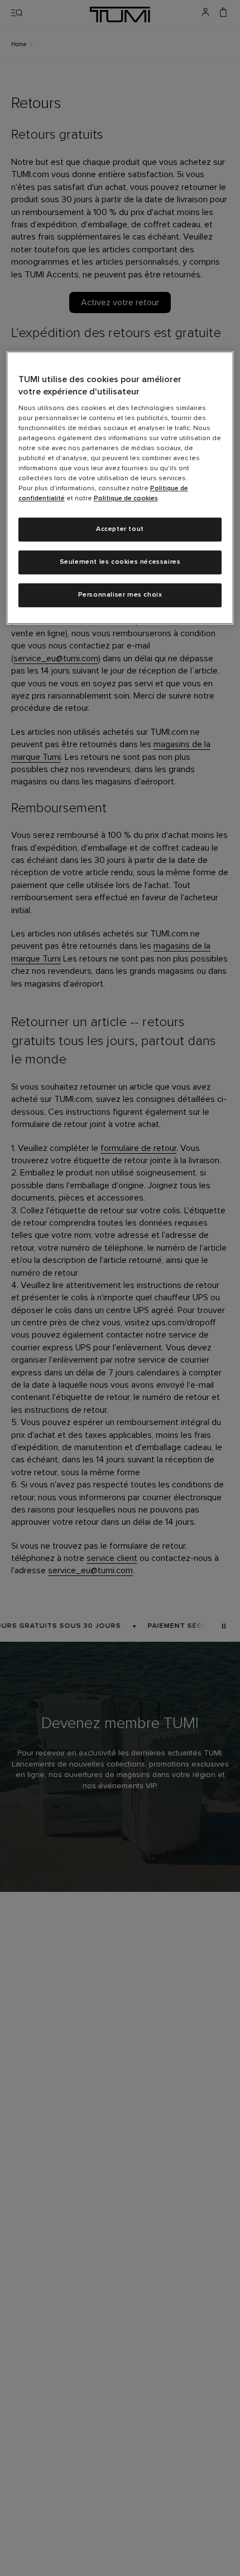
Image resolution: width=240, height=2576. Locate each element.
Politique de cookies (126, 499)
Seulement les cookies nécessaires (120, 562)
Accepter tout (120, 530)
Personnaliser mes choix (120, 595)
